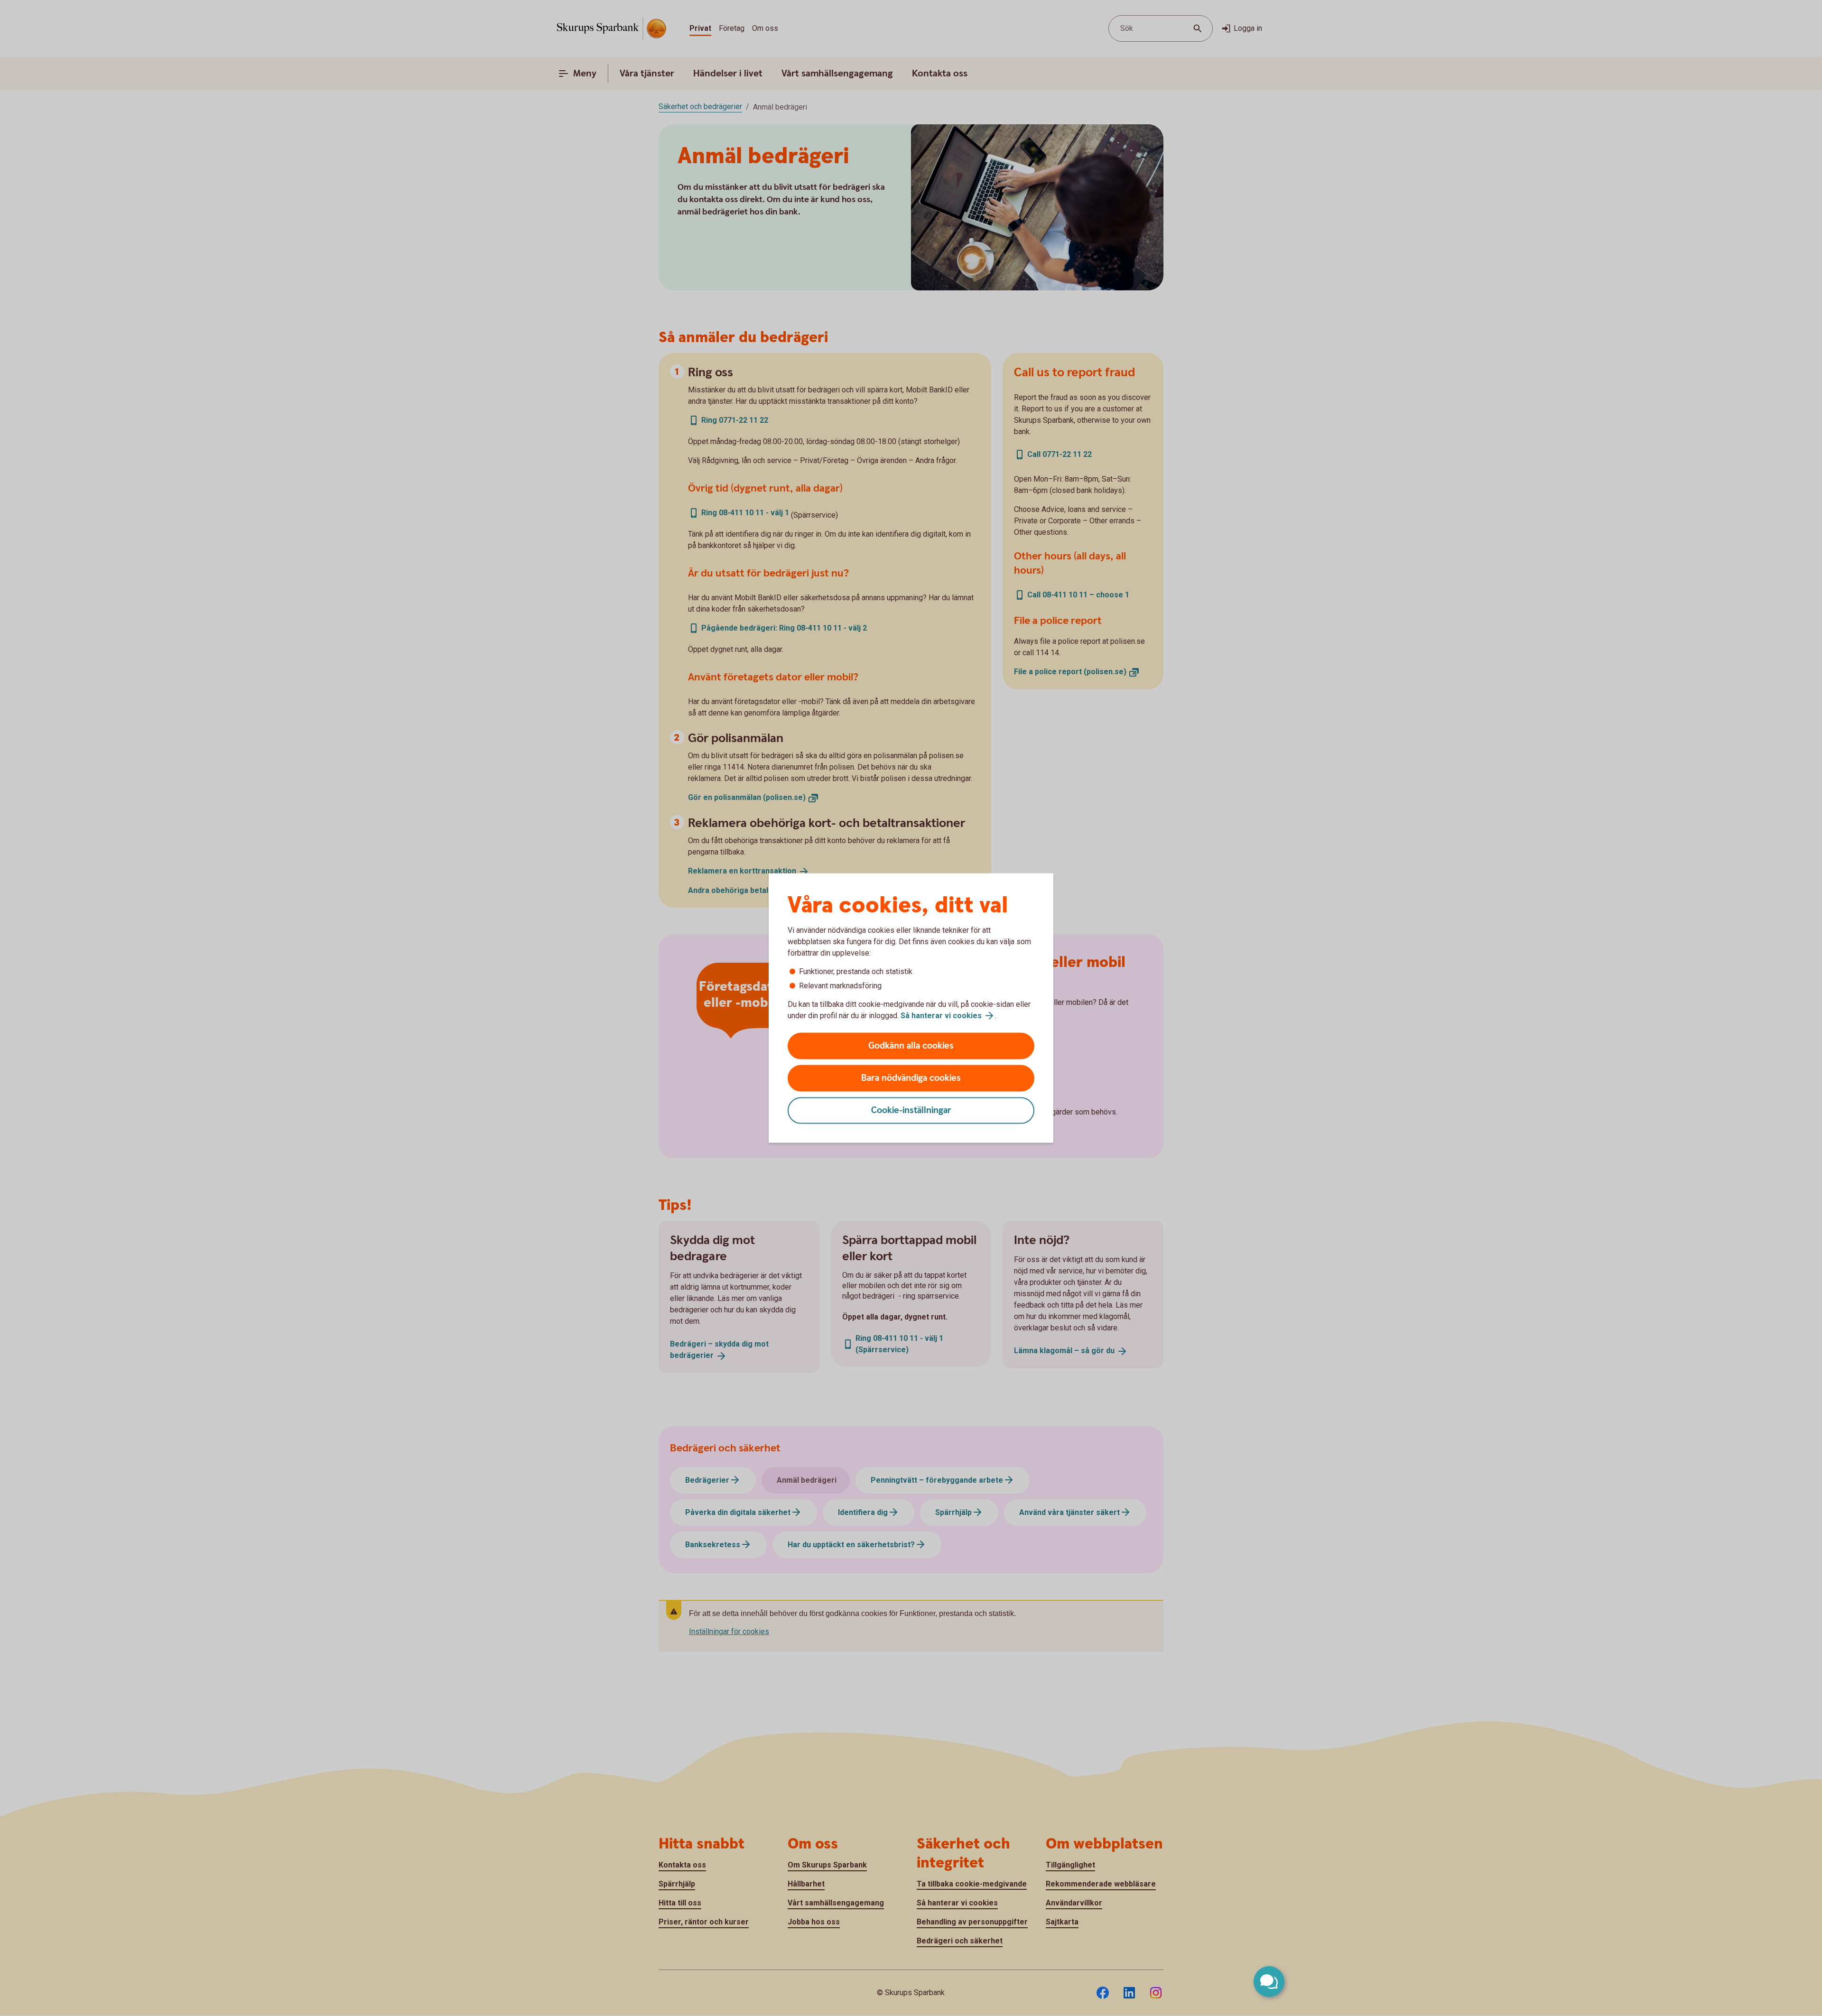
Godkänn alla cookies (911, 1046)
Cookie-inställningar (911, 1110)
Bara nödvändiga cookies (911, 1078)
